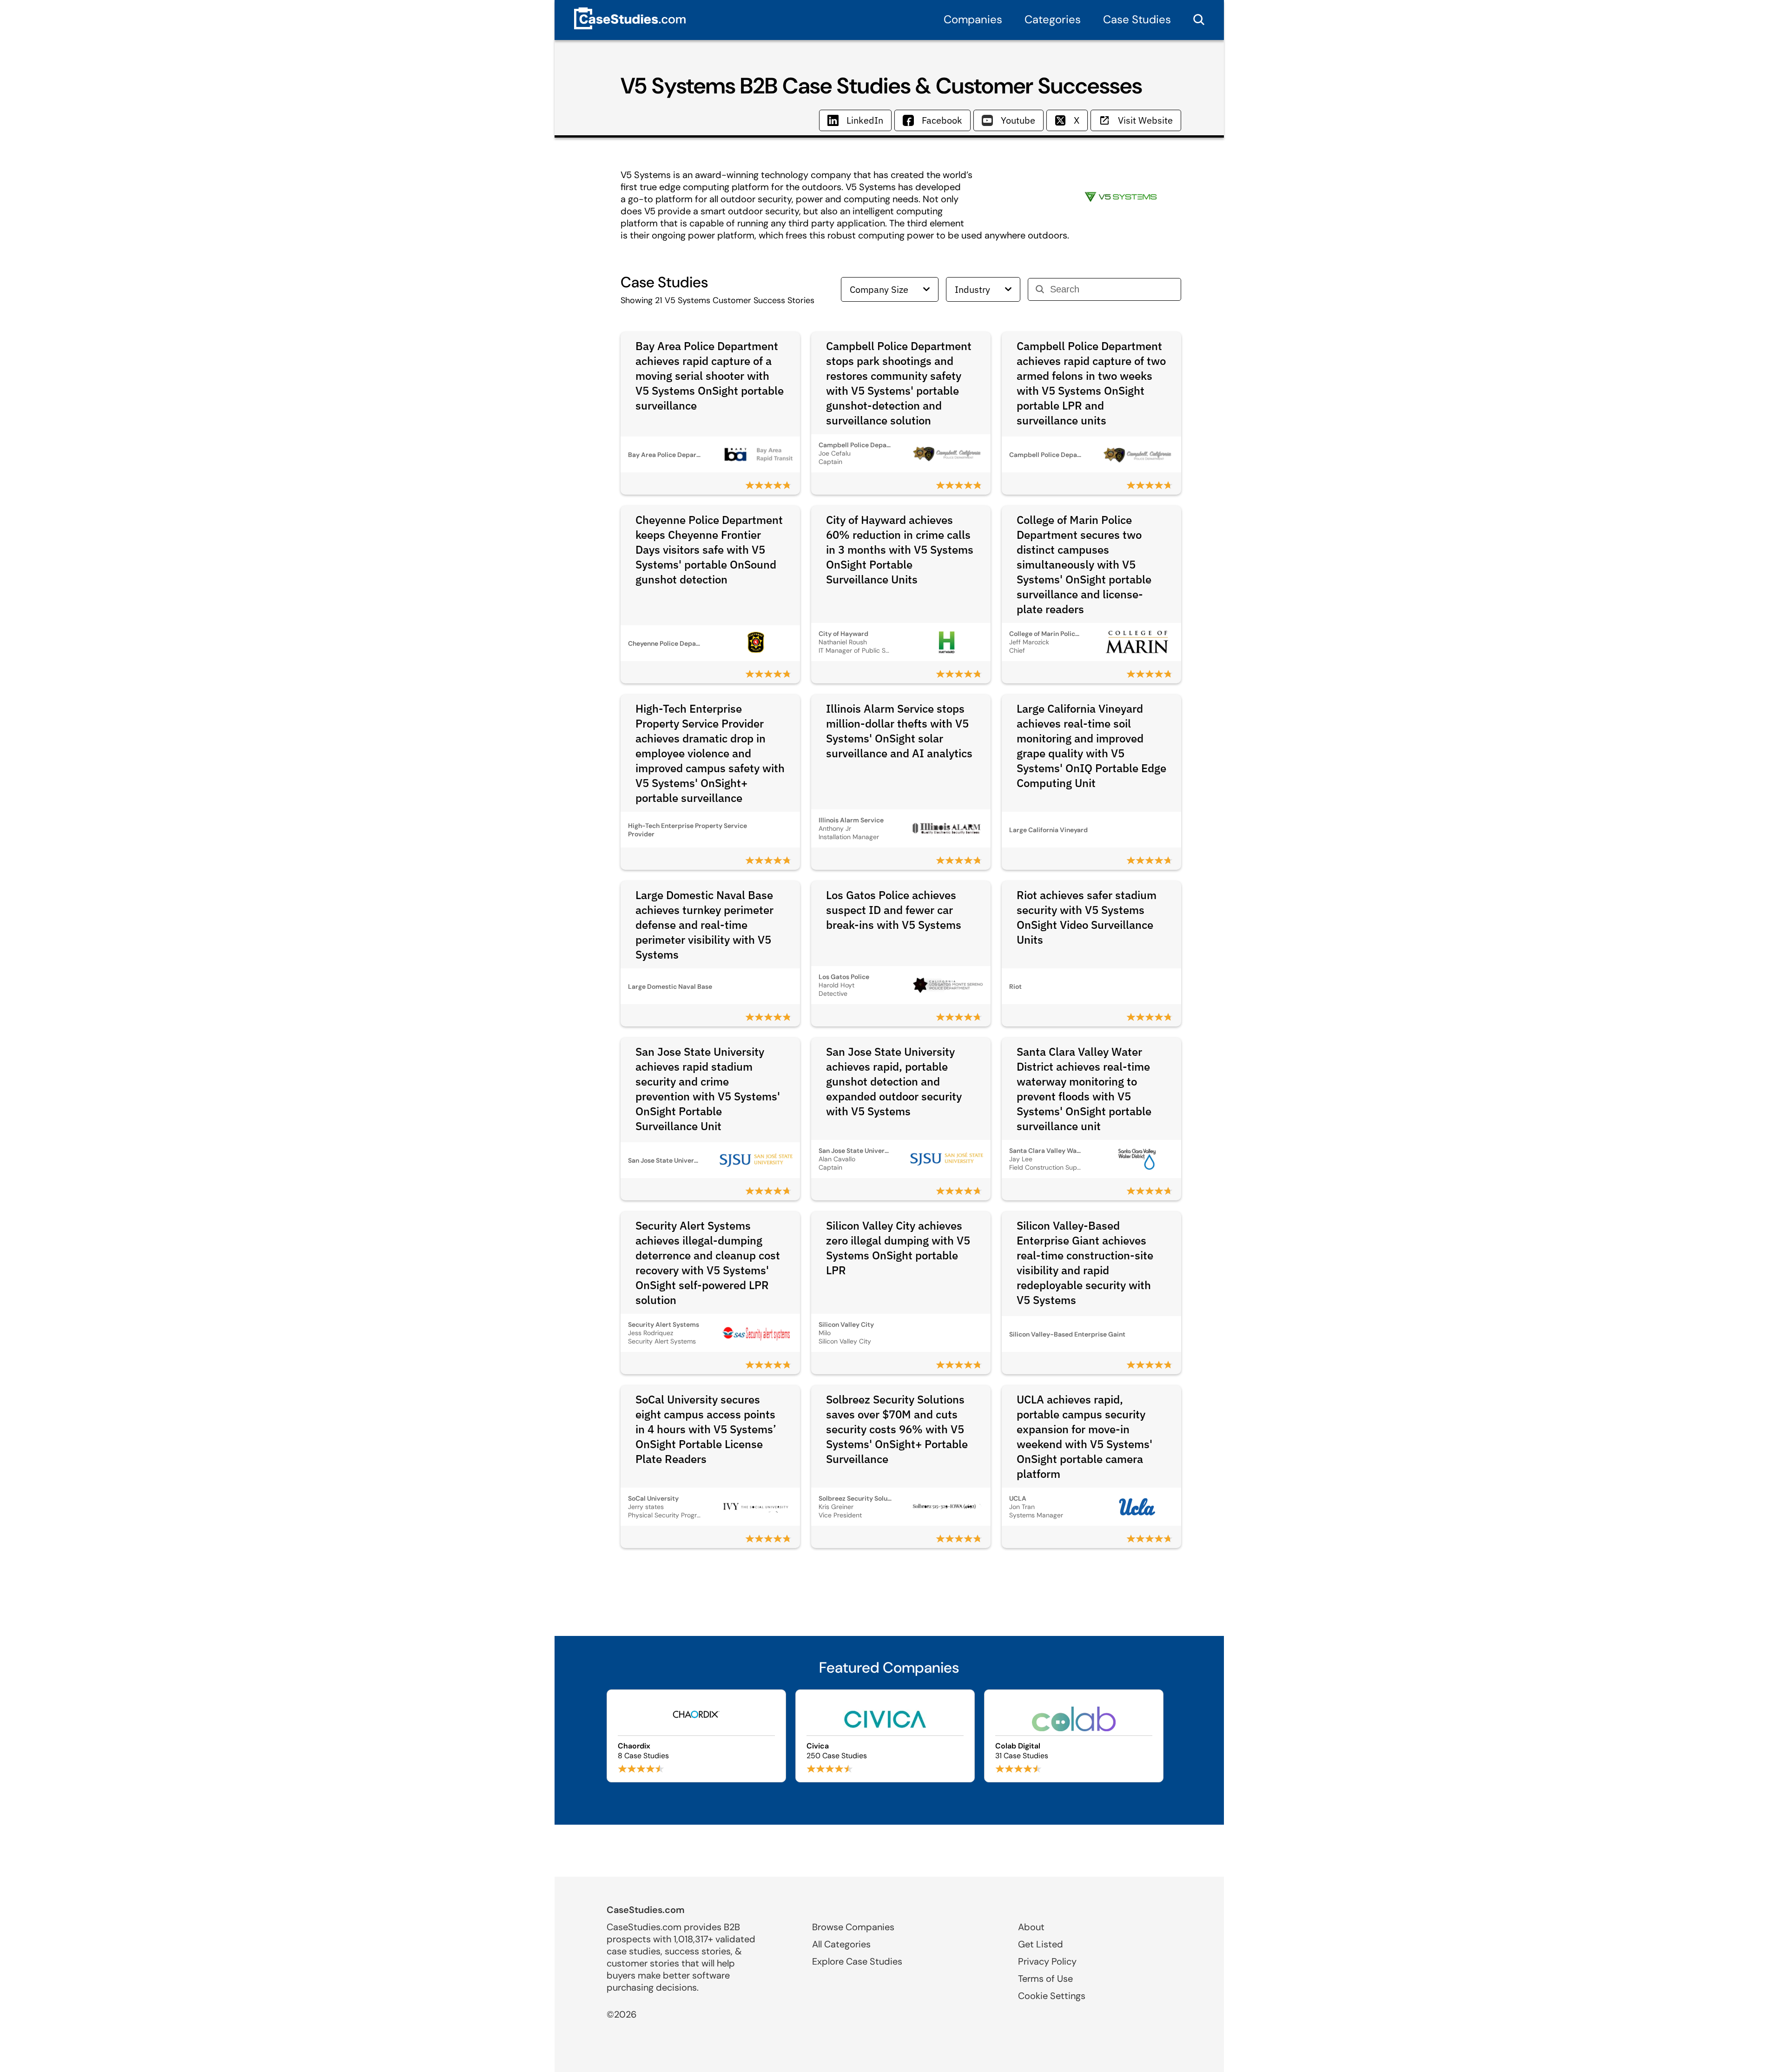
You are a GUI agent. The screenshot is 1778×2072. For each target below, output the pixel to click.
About (1031, 1927)
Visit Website (1145, 120)
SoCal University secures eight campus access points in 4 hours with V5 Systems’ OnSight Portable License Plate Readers (706, 1429)
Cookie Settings (1052, 1996)
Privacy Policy (1047, 1961)
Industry (972, 289)
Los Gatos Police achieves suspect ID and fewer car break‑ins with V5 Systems (894, 910)
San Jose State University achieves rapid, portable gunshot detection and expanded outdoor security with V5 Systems (894, 1081)
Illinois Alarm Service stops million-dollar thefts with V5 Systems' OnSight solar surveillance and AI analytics (899, 731)
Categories (1053, 19)
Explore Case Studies (857, 1961)
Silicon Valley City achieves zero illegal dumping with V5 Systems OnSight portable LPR (898, 1248)
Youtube (1018, 120)
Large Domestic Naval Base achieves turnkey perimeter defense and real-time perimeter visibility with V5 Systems (704, 925)
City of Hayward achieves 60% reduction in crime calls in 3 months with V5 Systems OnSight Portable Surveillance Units (900, 549)
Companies (973, 19)
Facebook (942, 120)
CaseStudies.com (646, 1910)
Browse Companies (853, 1927)
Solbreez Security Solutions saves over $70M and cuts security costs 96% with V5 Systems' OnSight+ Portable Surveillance (897, 1429)
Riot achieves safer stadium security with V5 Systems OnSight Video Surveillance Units (1087, 917)
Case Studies (1137, 19)
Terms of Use (1045, 1979)
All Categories (841, 1944)
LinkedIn (865, 120)
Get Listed (1041, 1944)
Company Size (879, 289)
